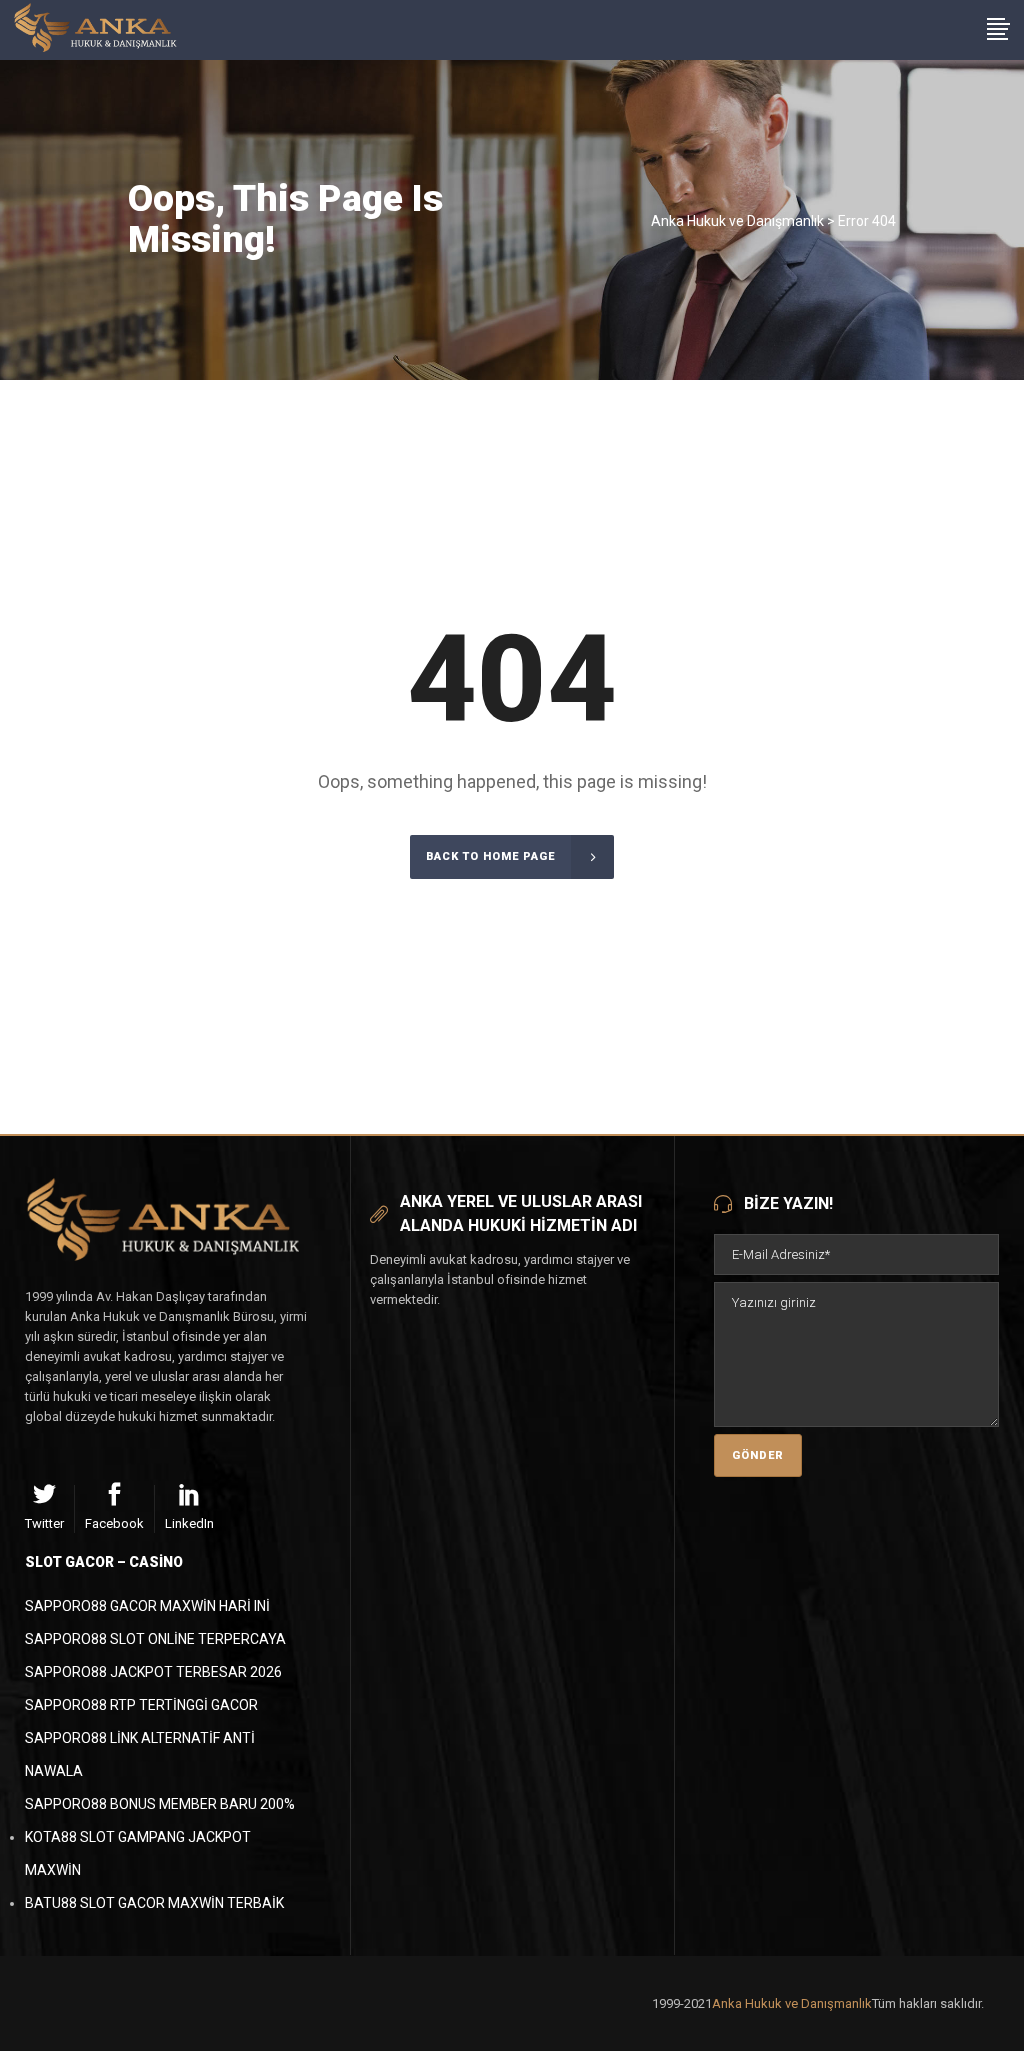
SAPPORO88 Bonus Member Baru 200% (160, 1804)
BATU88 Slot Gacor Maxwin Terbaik (154, 1903)
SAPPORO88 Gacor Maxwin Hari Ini (147, 1606)
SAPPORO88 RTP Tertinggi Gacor (141, 1705)
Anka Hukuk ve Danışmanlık (737, 221)
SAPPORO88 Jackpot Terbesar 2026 (153, 1672)
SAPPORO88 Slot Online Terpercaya (155, 1639)
